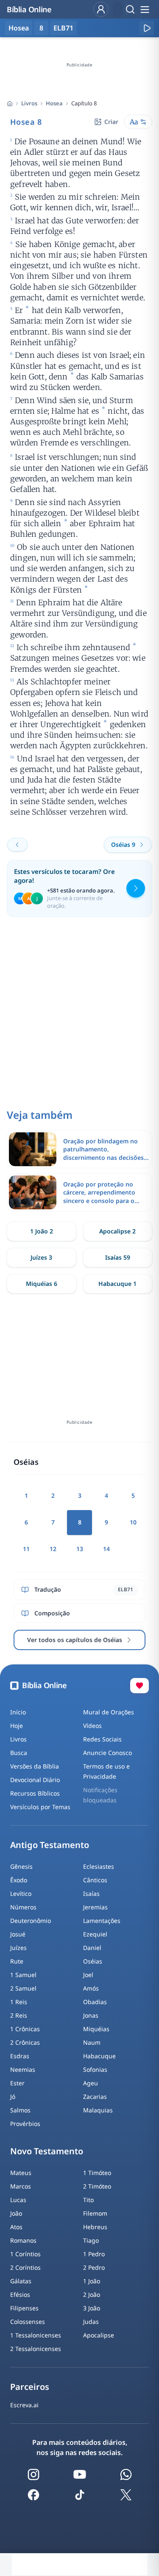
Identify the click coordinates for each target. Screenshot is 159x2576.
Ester (17, 2083)
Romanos (23, 2240)
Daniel (92, 1948)
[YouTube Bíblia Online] (80, 2474)
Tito (88, 2200)
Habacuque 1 (117, 1284)
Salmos (20, 2110)
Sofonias (95, 2069)
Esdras (20, 2056)
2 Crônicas (25, 2042)
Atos (16, 2227)
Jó (13, 2097)
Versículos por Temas (40, 1807)
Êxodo (19, 1880)
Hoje (17, 1726)
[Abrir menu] (145, 9)
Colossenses (28, 2322)
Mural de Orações (109, 1712)
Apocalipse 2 (117, 1231)
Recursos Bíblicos (35, 1793)
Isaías (91, 1894)
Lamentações (102, 1921)
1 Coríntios (25, 2254)
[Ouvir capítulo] (147, 28)
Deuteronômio (31, 1921)
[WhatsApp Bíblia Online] (126, 2474)
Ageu (91, 2083)
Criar (111, 122)
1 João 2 (42, 1231)
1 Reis (19, 2002)
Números (23, 1907)
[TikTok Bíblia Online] (80, 2495)
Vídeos (92, 1726)
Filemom (95, 2213)
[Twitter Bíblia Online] (126, 2495)
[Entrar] (101, 9)
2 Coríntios (25, 2267)
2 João (92, 2295)
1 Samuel (23, 1975)
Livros (29, 103)
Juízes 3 (41, 1257)
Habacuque (99, 2056)
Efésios (20, 2295)
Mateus (21, 2173)
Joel (88, 1975)
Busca (19, 1753)
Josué (18, 1934)
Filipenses (24, 2308)
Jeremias (95, 1907)
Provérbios (25, 2124)
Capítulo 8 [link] (84, 103)
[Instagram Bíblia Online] (33, 2474)
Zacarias (95, 2097)
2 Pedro (94, 2267)
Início (18, 1712)
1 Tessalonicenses (36, 2335)
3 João (92, 2308)
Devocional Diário (35, 1780)
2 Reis (19, 2015)
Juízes (18, 1948)
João (16, 2213)
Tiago (91, 2240)
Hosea (54, 103)
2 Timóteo (97, 2186)
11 (26, 1549)
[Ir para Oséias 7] (17, 845)
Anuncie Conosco (107, 1753)
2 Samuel (23, 1988)
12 (53, 1549)
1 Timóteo (97, 2173)
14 (106, 1549)
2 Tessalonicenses (36, 2349)
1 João (92, 2281)
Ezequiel (95, 1934)
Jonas (91, 2015)
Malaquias (98, 2110)
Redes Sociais (102, 1739)
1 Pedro (94, 2254)
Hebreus (95, 2227)
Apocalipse (99, 2335)
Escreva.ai (24, 2405)
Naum (92, 2042)
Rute (17, 1961)
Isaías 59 (118, 1257)
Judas (91, 2322)
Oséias (93, 1961)
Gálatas (21, 2281)
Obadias (95, 2002)
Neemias (23, 2069)
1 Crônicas (25, 2029)
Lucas (18, 2200)
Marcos (21, 2186)
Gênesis (21, 1866)
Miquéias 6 (42, 1284)
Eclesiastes (99, 1866)
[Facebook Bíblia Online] (33, 2495)
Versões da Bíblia (35, 1766)
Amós (91, 1988)
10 (133, 1522)
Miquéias (96, 2029)
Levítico (21, 1894)
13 (80, 1549)
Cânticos (95, 1880)
